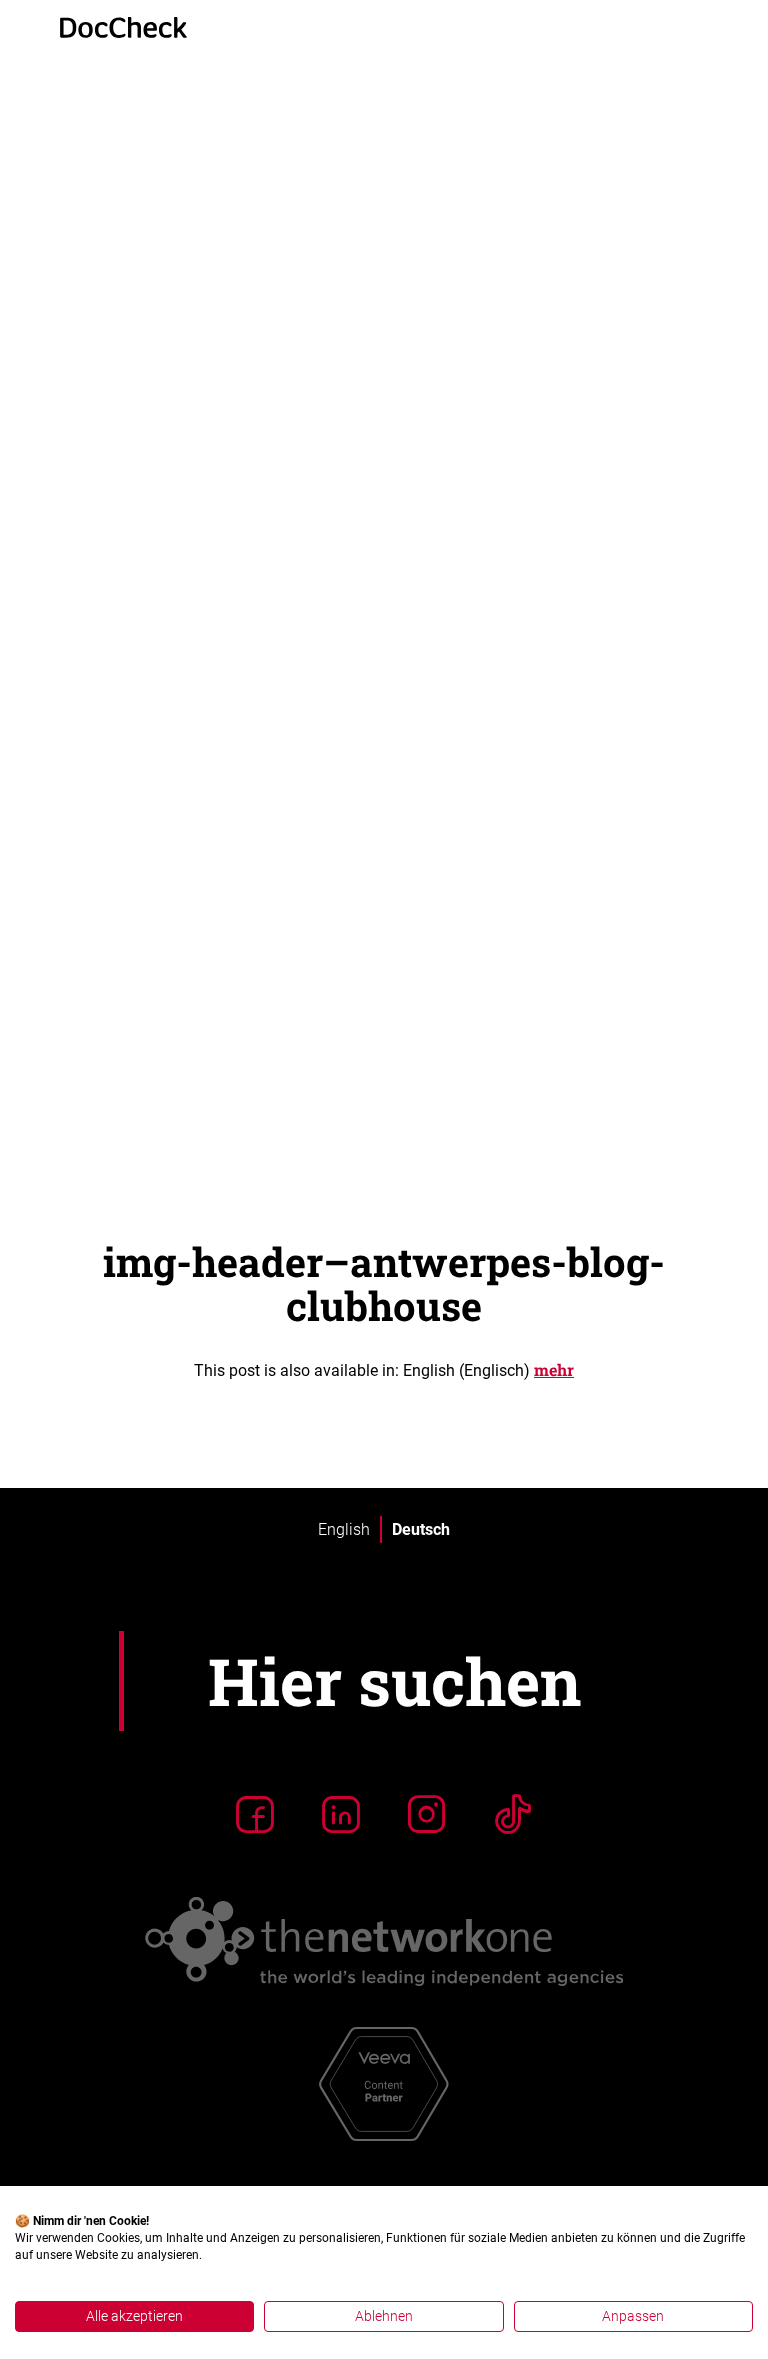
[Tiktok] (513, 1814)
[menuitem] (344, 1530)
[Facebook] (255, 1814)
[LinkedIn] (341, 1814)
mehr (554, 1369)
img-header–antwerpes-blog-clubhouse (384, 1283)
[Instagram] (427, 1814)
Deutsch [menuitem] (421, 1528)
